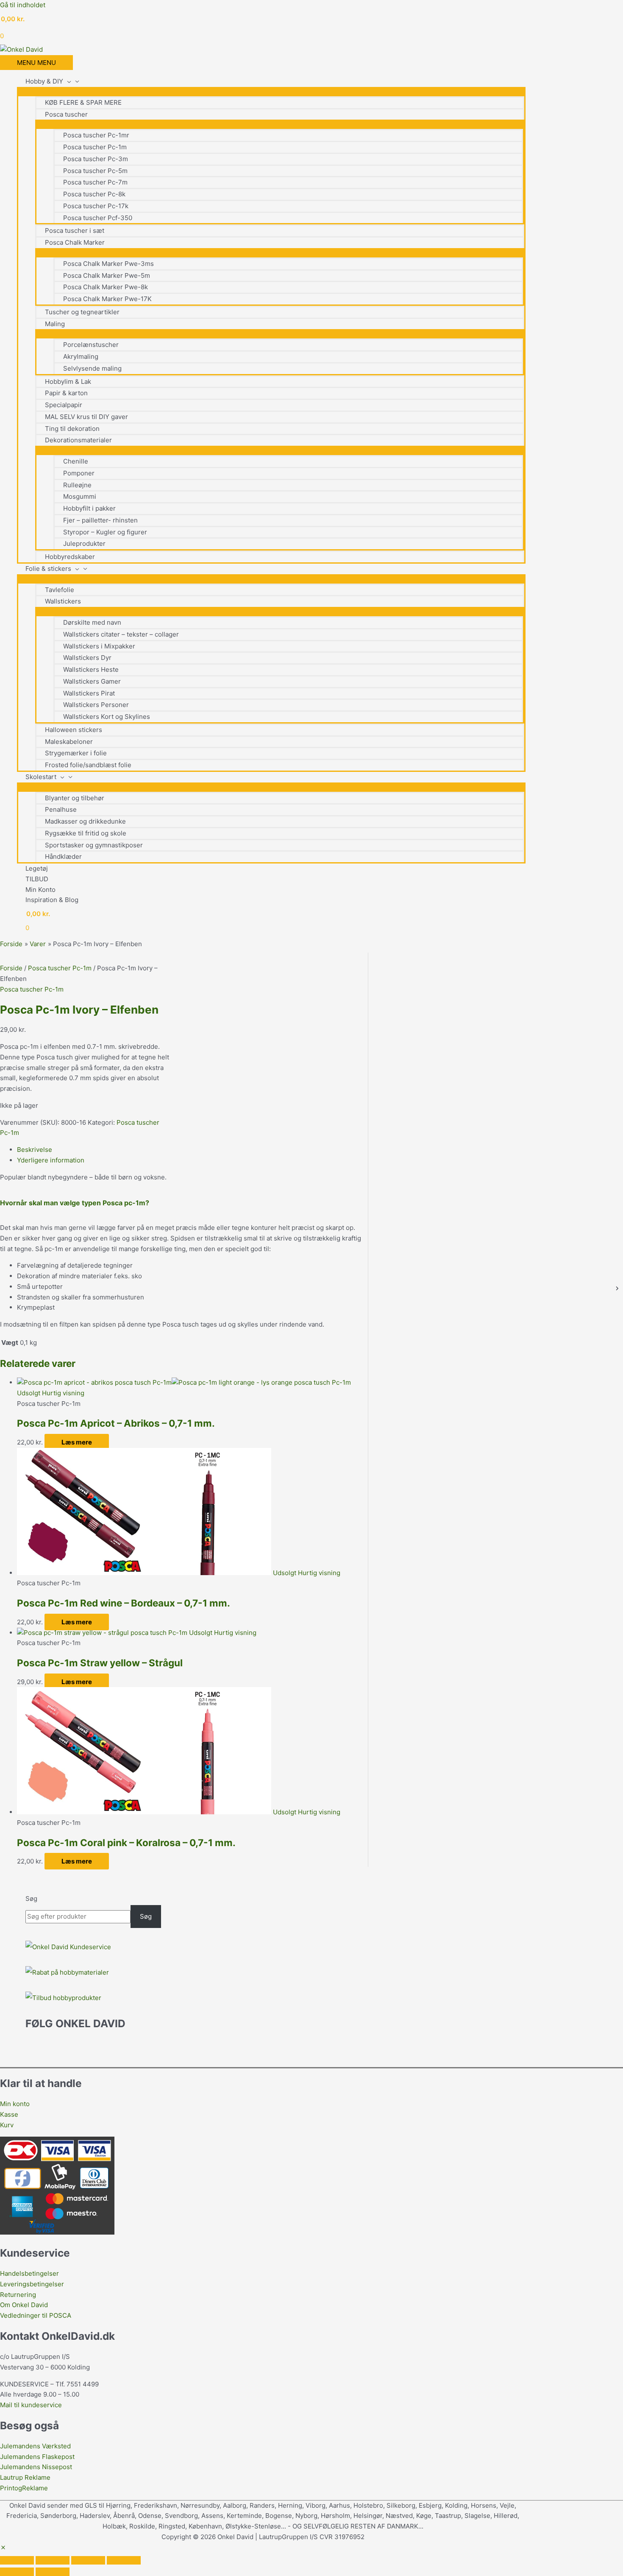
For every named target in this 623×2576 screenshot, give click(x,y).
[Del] (88, 2560)
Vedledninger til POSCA (36, 2315)
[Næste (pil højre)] (53, 2572)
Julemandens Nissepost (36, 2467)
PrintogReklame (24, 2488)
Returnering (18, 2295)
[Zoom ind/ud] (17, 2560)
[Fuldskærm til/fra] (53, 2560)
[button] (3, 2548)
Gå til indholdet (23, 5)
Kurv (7, 2125)
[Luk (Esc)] (124, 2560)
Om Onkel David (25, 2305)
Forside (11, 968)
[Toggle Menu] (271, 91)
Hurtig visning (63, 1393)
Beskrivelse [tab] (35, 1150)
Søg (31, 1898)
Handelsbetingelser (29, 2273)
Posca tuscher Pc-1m (60, 968)
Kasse (9, 2114)
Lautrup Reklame (26, 2477)
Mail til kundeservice (31, 2405)
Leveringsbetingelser (32, 2284)
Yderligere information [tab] (51, 1160)
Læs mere (77, 1442)
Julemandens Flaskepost (37, 2457)
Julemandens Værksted (35, 2446)
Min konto (15, 2104)
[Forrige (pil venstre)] (17, 2572)
